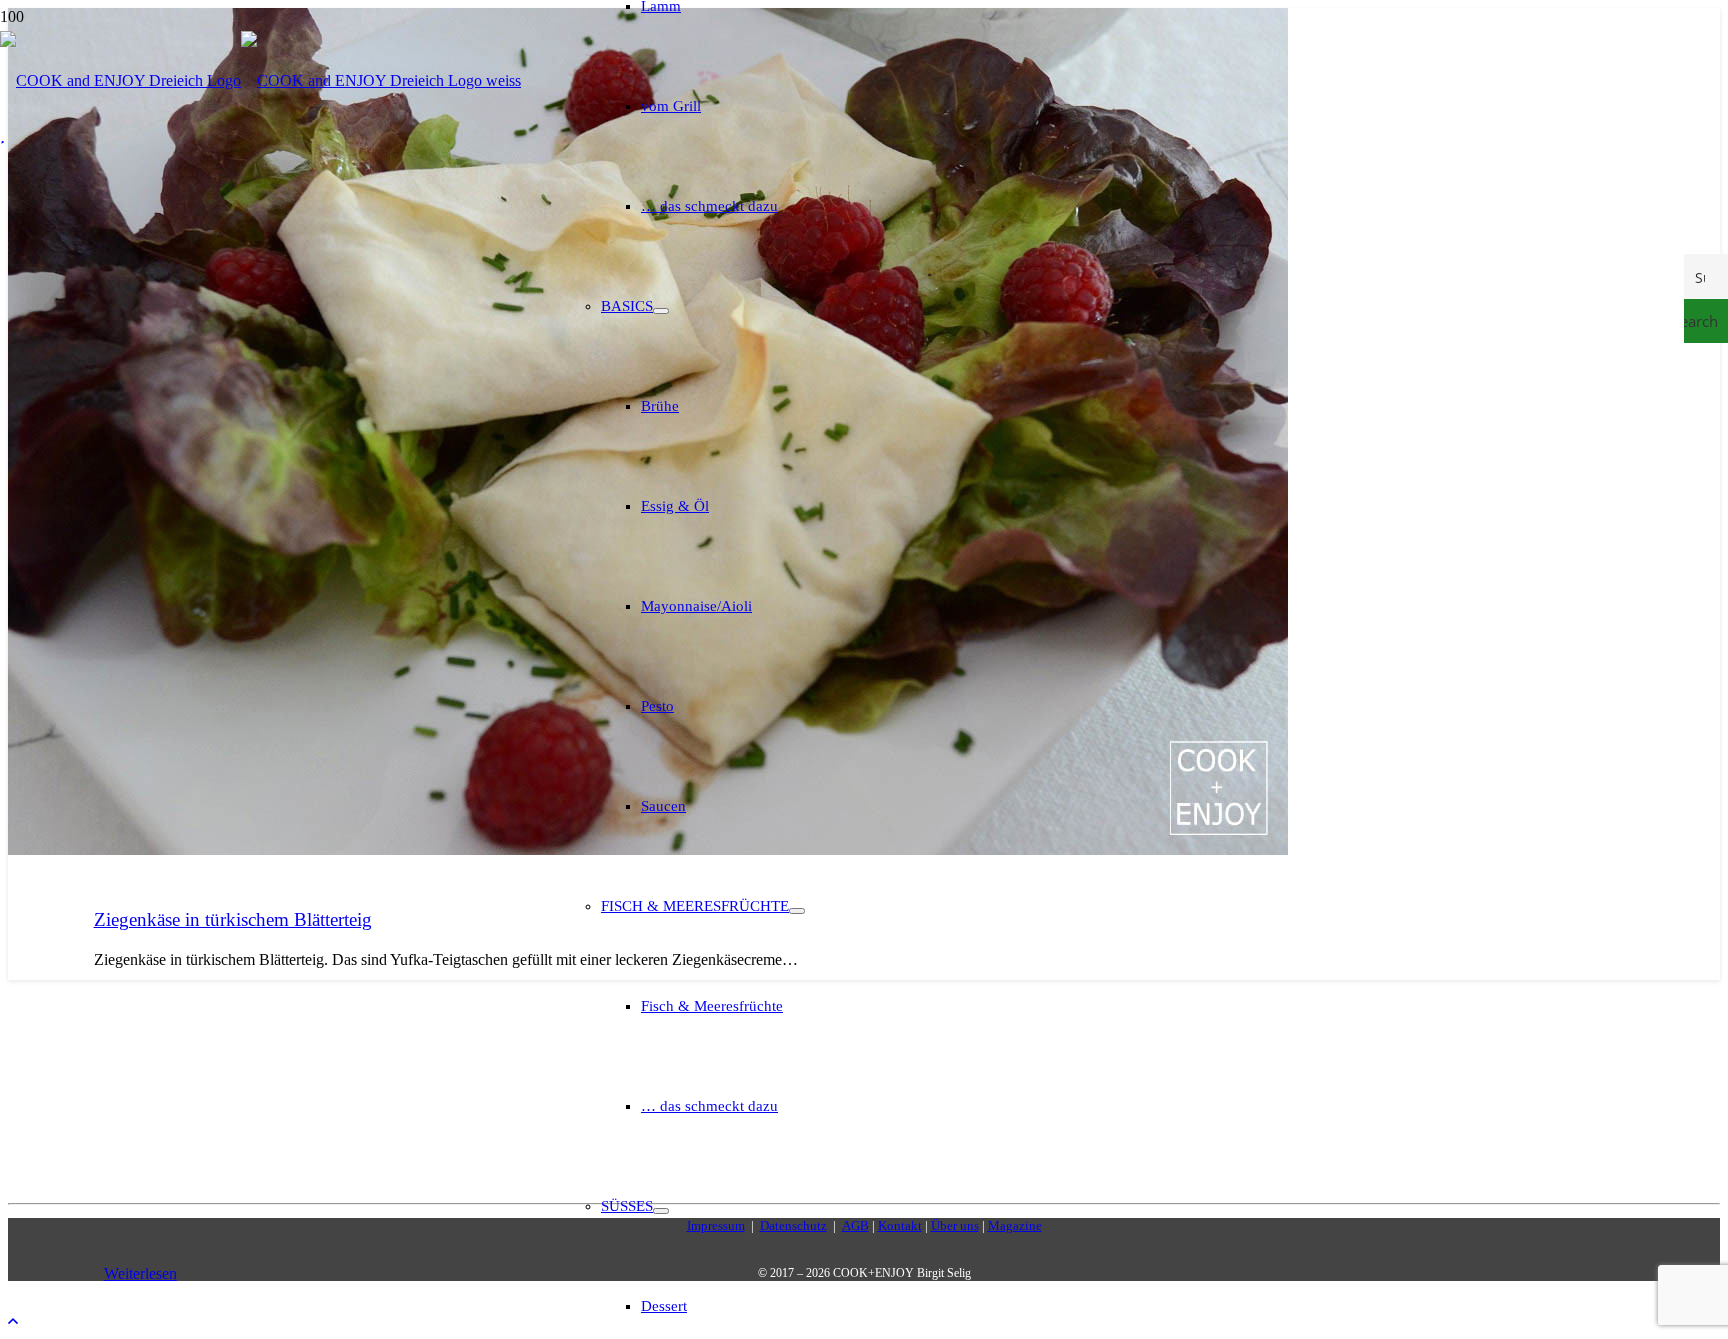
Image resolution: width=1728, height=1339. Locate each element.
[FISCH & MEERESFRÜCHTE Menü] (797, 911)
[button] (13, 1321)
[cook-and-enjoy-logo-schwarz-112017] (260, 80)
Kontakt (900, 1225)
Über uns (955, 1225)
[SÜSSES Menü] (661, 1211)
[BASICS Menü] (661, 311)
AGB (855, 1225)
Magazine (1015, 1225)
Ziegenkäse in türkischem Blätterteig (233, 919)
